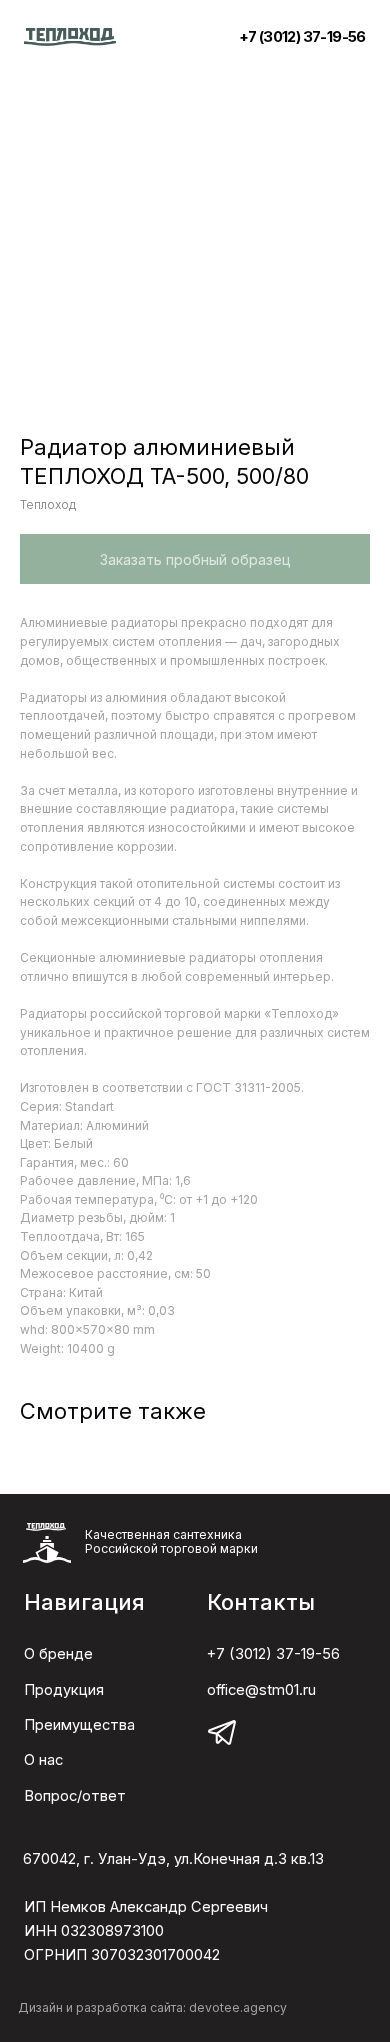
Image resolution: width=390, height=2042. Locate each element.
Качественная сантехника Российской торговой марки (171, 1541)
